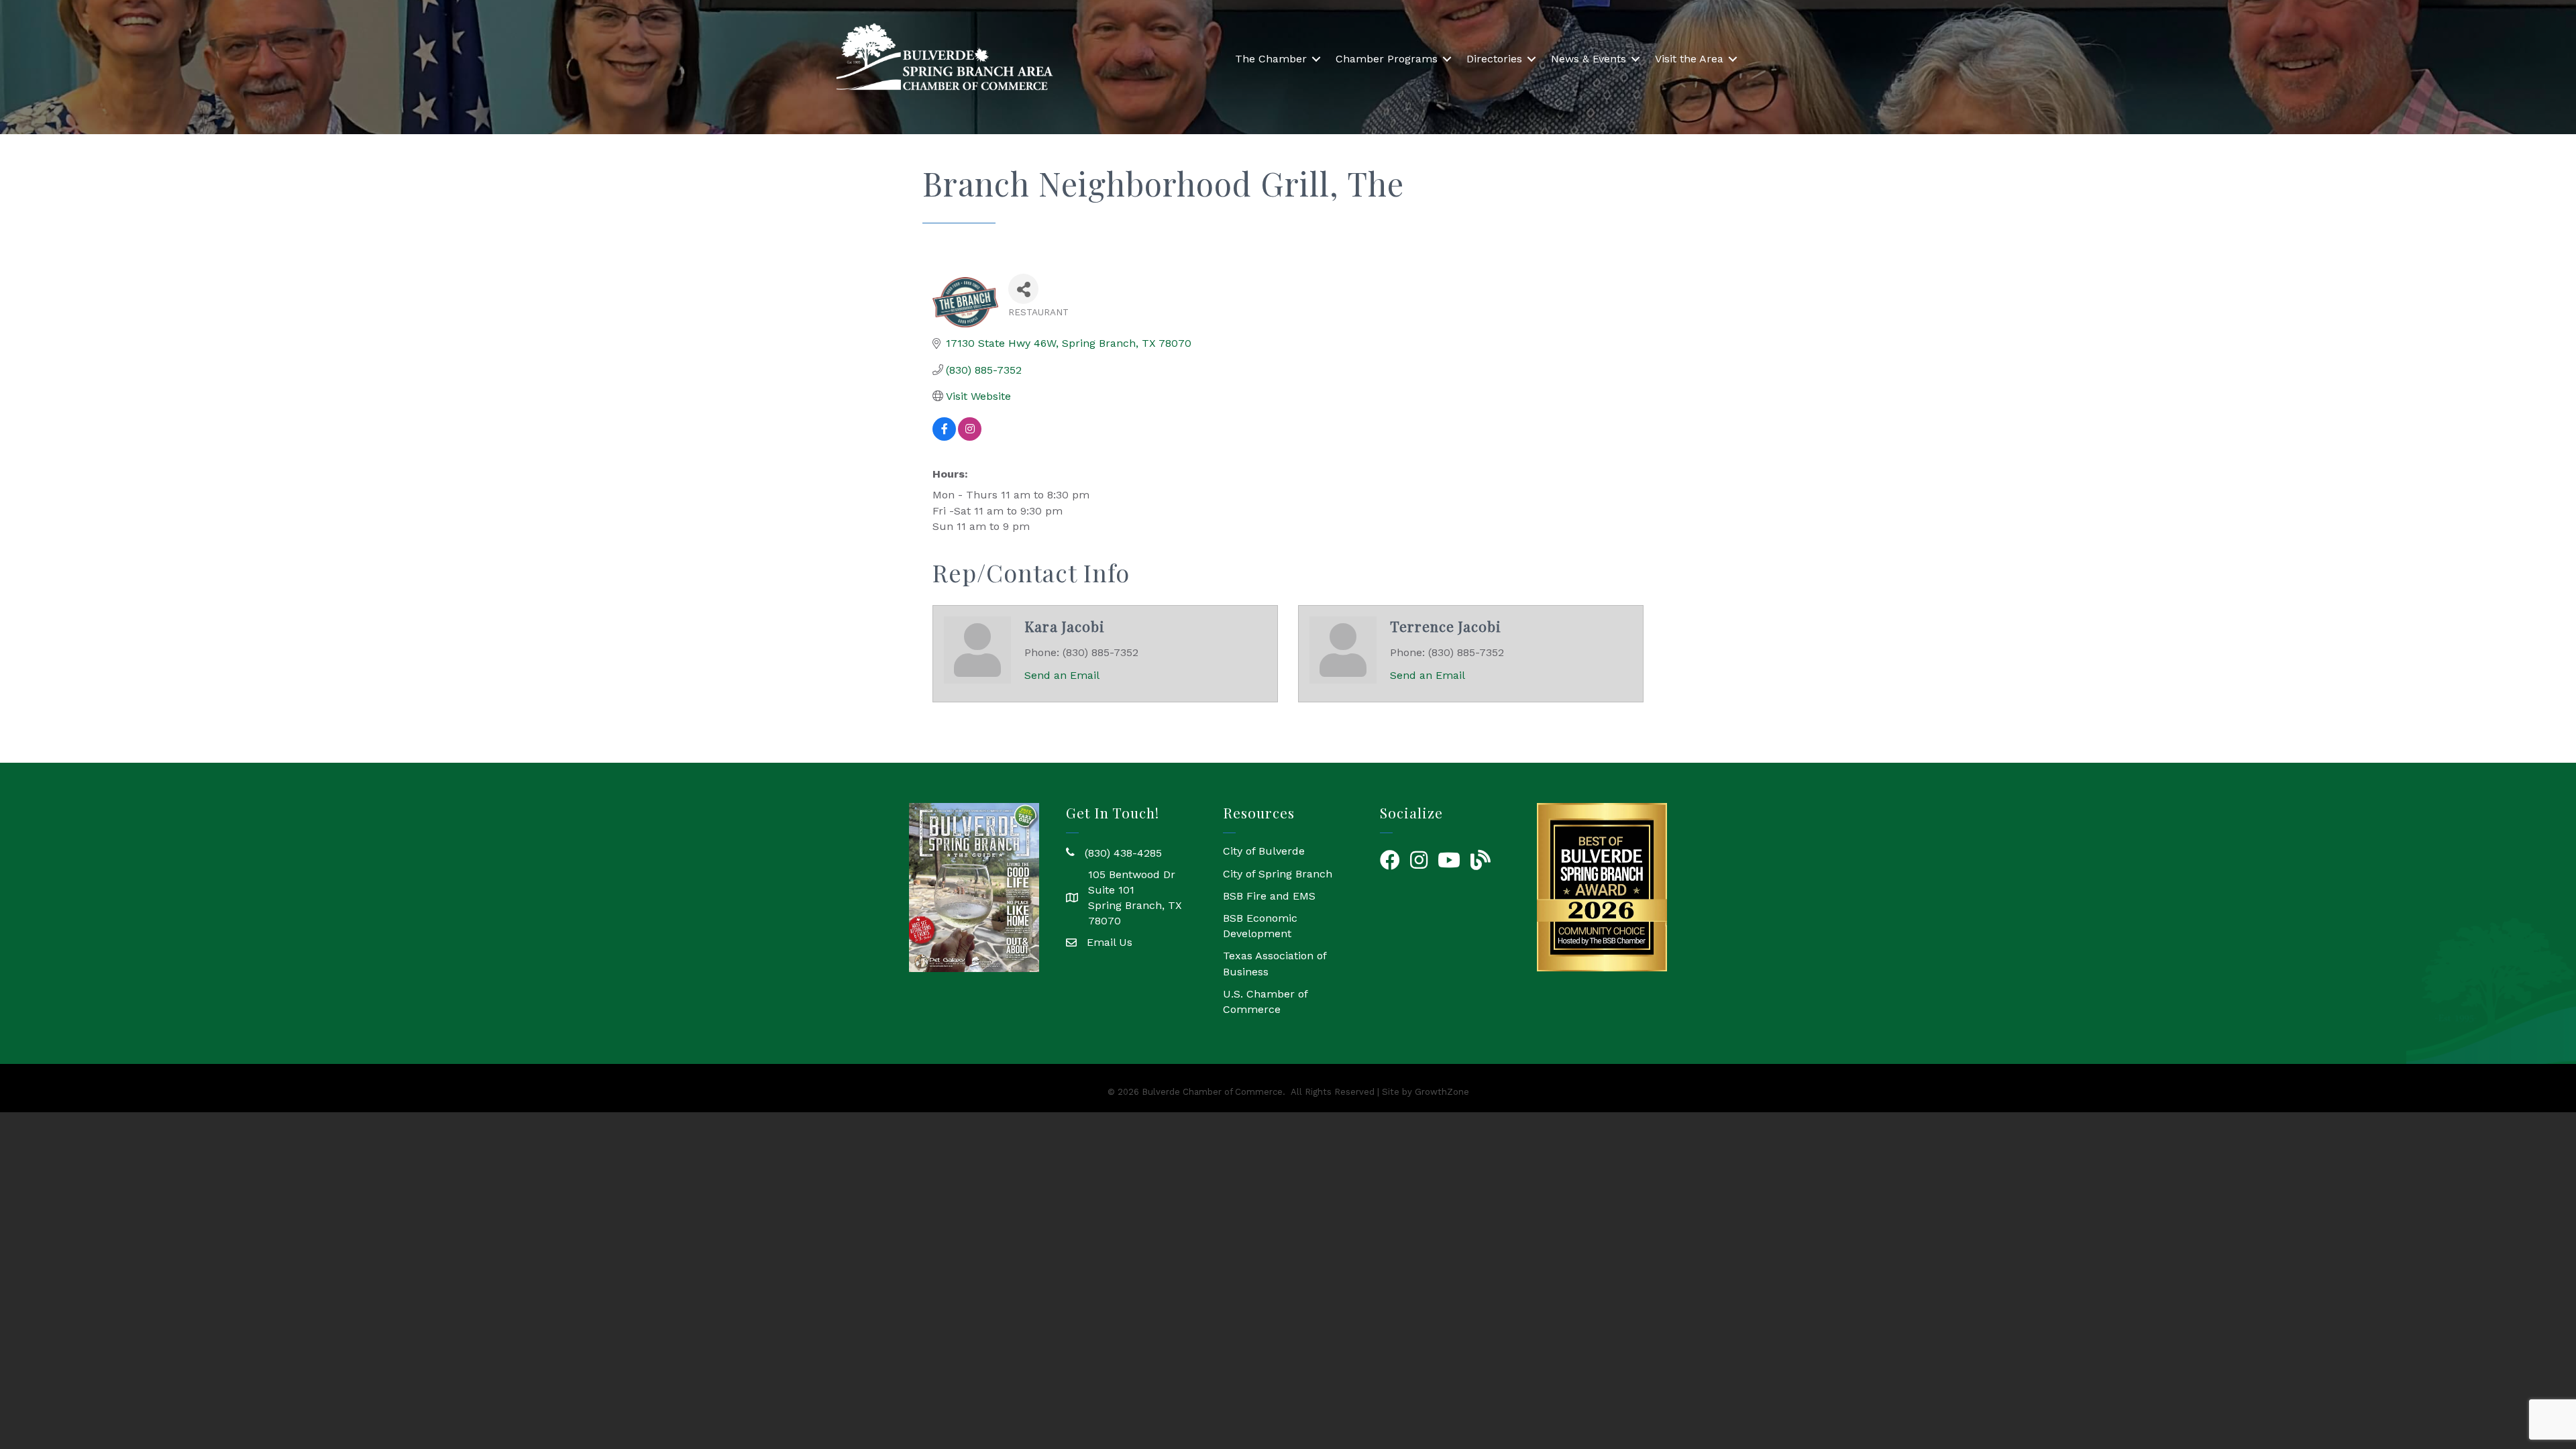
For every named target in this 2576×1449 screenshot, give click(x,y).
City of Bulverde (1264, 851)
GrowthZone (1442, 1092)
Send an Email (1062, 675)
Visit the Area (1689, 59)
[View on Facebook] (944, 437)
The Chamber (1271, 59)
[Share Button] (1023, 289)
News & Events (1589, 59)
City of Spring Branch (1278, 874)
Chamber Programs (1387, 59)
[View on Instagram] (970, 437)
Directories (1494, 59)
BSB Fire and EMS (1269, 896)
